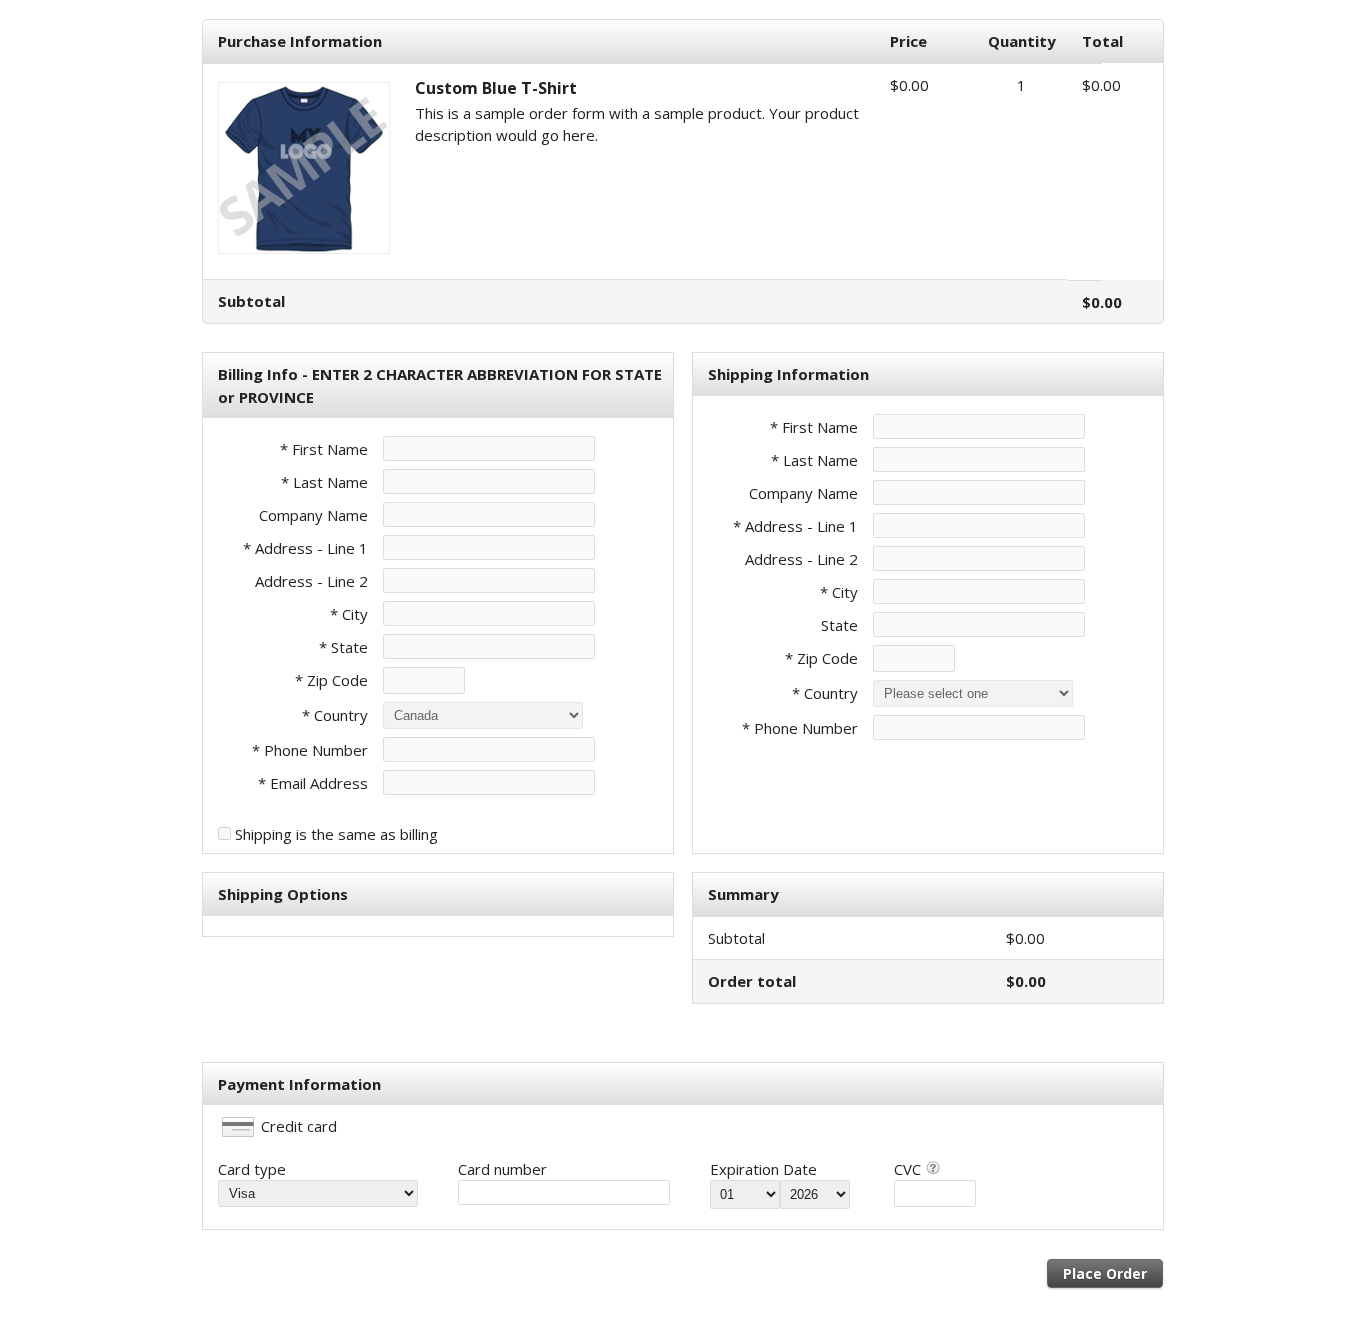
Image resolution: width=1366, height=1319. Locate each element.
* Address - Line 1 (305, 548)
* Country (335, 715)
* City (349, 614)
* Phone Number (800, 728)
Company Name (313, 515)
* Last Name (324, 482)
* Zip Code (331, 680)
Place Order (1105, 1273)
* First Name (324, 449)
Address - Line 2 (311, 581)
